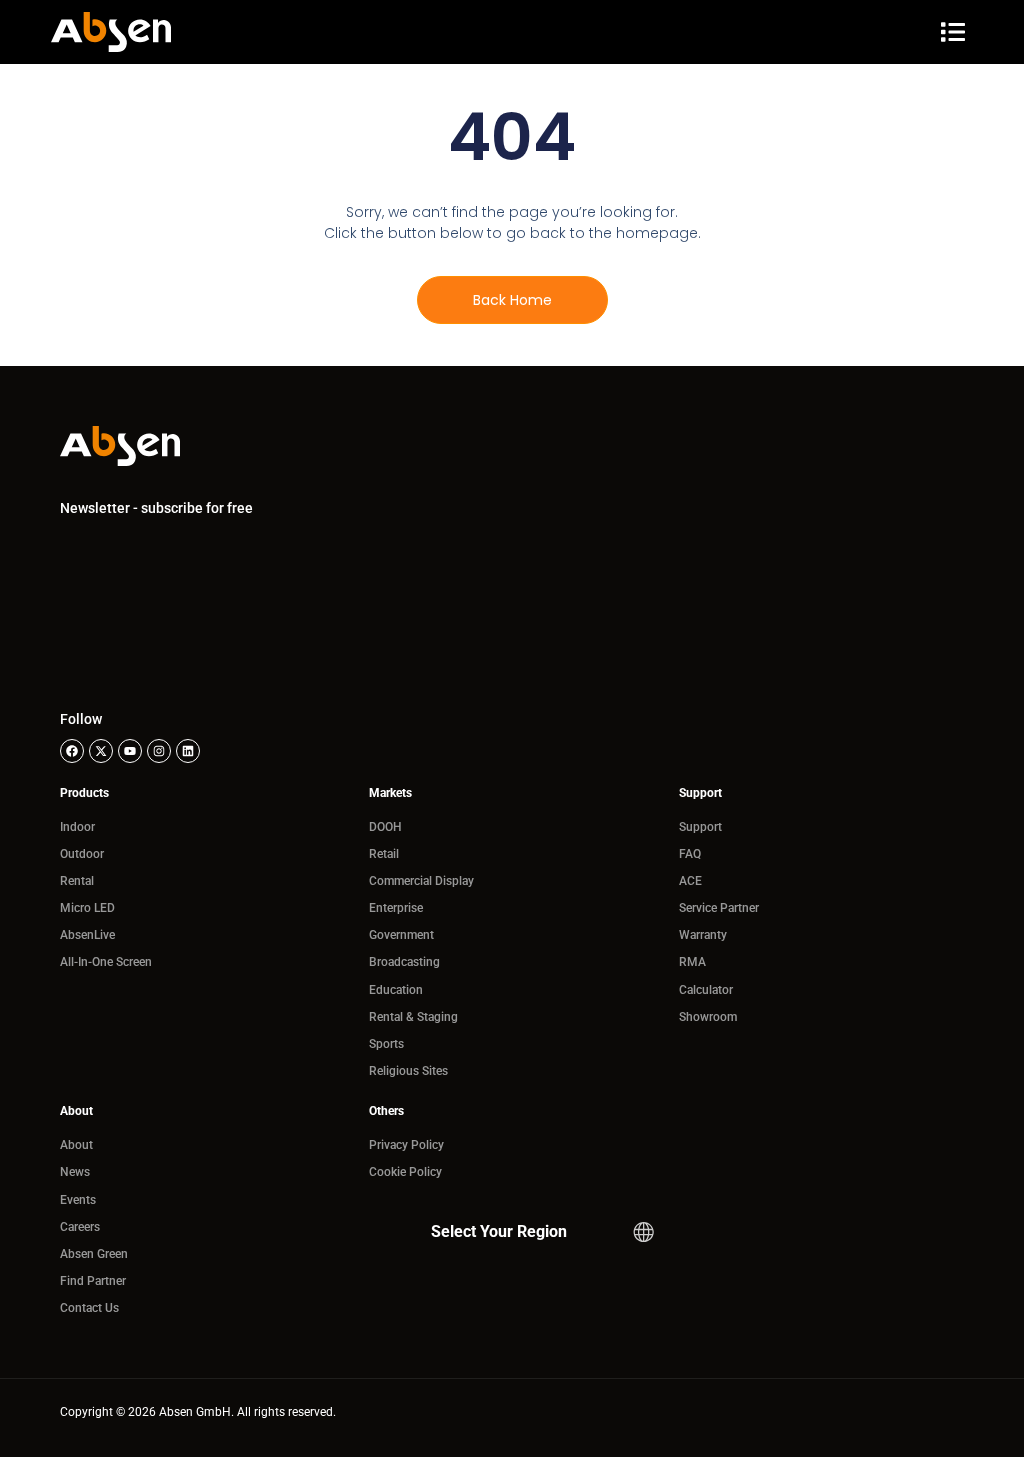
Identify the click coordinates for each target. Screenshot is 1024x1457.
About (76, 1145)
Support (700, 827)
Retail (384, 854)
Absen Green (94, 1254)
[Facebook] (72, 751)
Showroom (708, 1017)
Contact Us (89, 1308)
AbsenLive (87, 935)
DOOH (385, 827)
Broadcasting (404, 962)
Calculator (706, 990)
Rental (77, 881)
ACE (690, 881)
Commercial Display (421, 881)
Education (396, 990)
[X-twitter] (101, 751)
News (75, 1172)
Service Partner (719, 908)
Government (401, 935)
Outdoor (82, 854)
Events (78, 1200)
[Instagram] (159, 751)
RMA (692, 962)
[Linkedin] (188, 751)
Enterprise (396, 908)
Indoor (77, 827)
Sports (386, 1044)
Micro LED (87, 908)
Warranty (703, 935)
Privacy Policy (406, 1145)
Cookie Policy (405, 1172)
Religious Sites (408, 1071)
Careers (80, 1227)
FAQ (690, 854)
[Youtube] (130, 751)
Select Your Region (499, 1231)
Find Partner (93, 1281)
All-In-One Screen (106, 962)
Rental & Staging (413, 1017)
